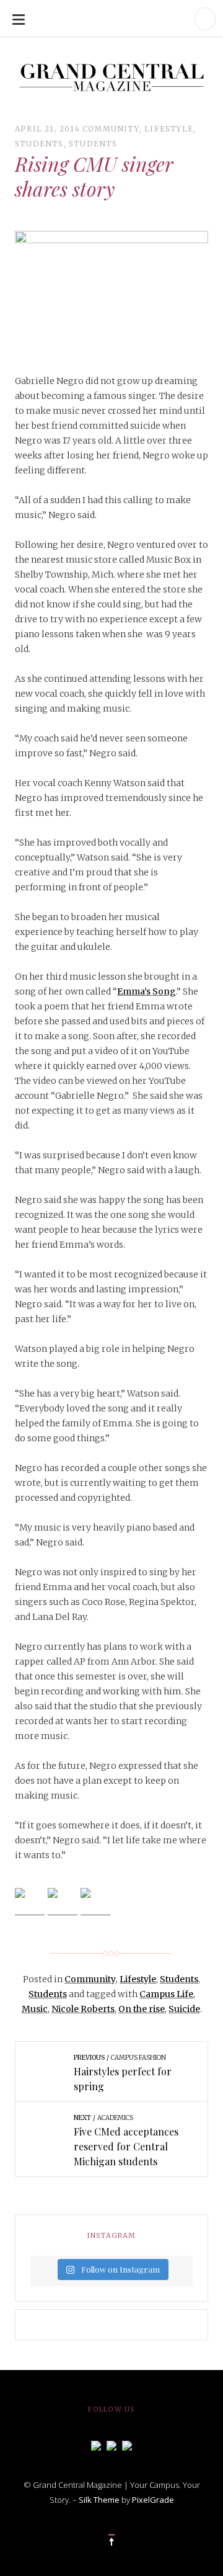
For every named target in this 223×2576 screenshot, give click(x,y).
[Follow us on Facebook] (96, 2444)
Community (111, 129)
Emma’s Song (146, 991)
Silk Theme (99, 2500)
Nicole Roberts (83, 2009)
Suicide (184, 2009)
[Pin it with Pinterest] (95, 1903)
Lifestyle (169, 129)
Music (35, 2009)
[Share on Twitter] (63, 1903)
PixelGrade (153, 2500)
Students (39, 144)
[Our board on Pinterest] (127, 2444)
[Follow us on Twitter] (111, 2444)
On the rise (142, 2009)
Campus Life (166, 1994)
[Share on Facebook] (30, 1903)
